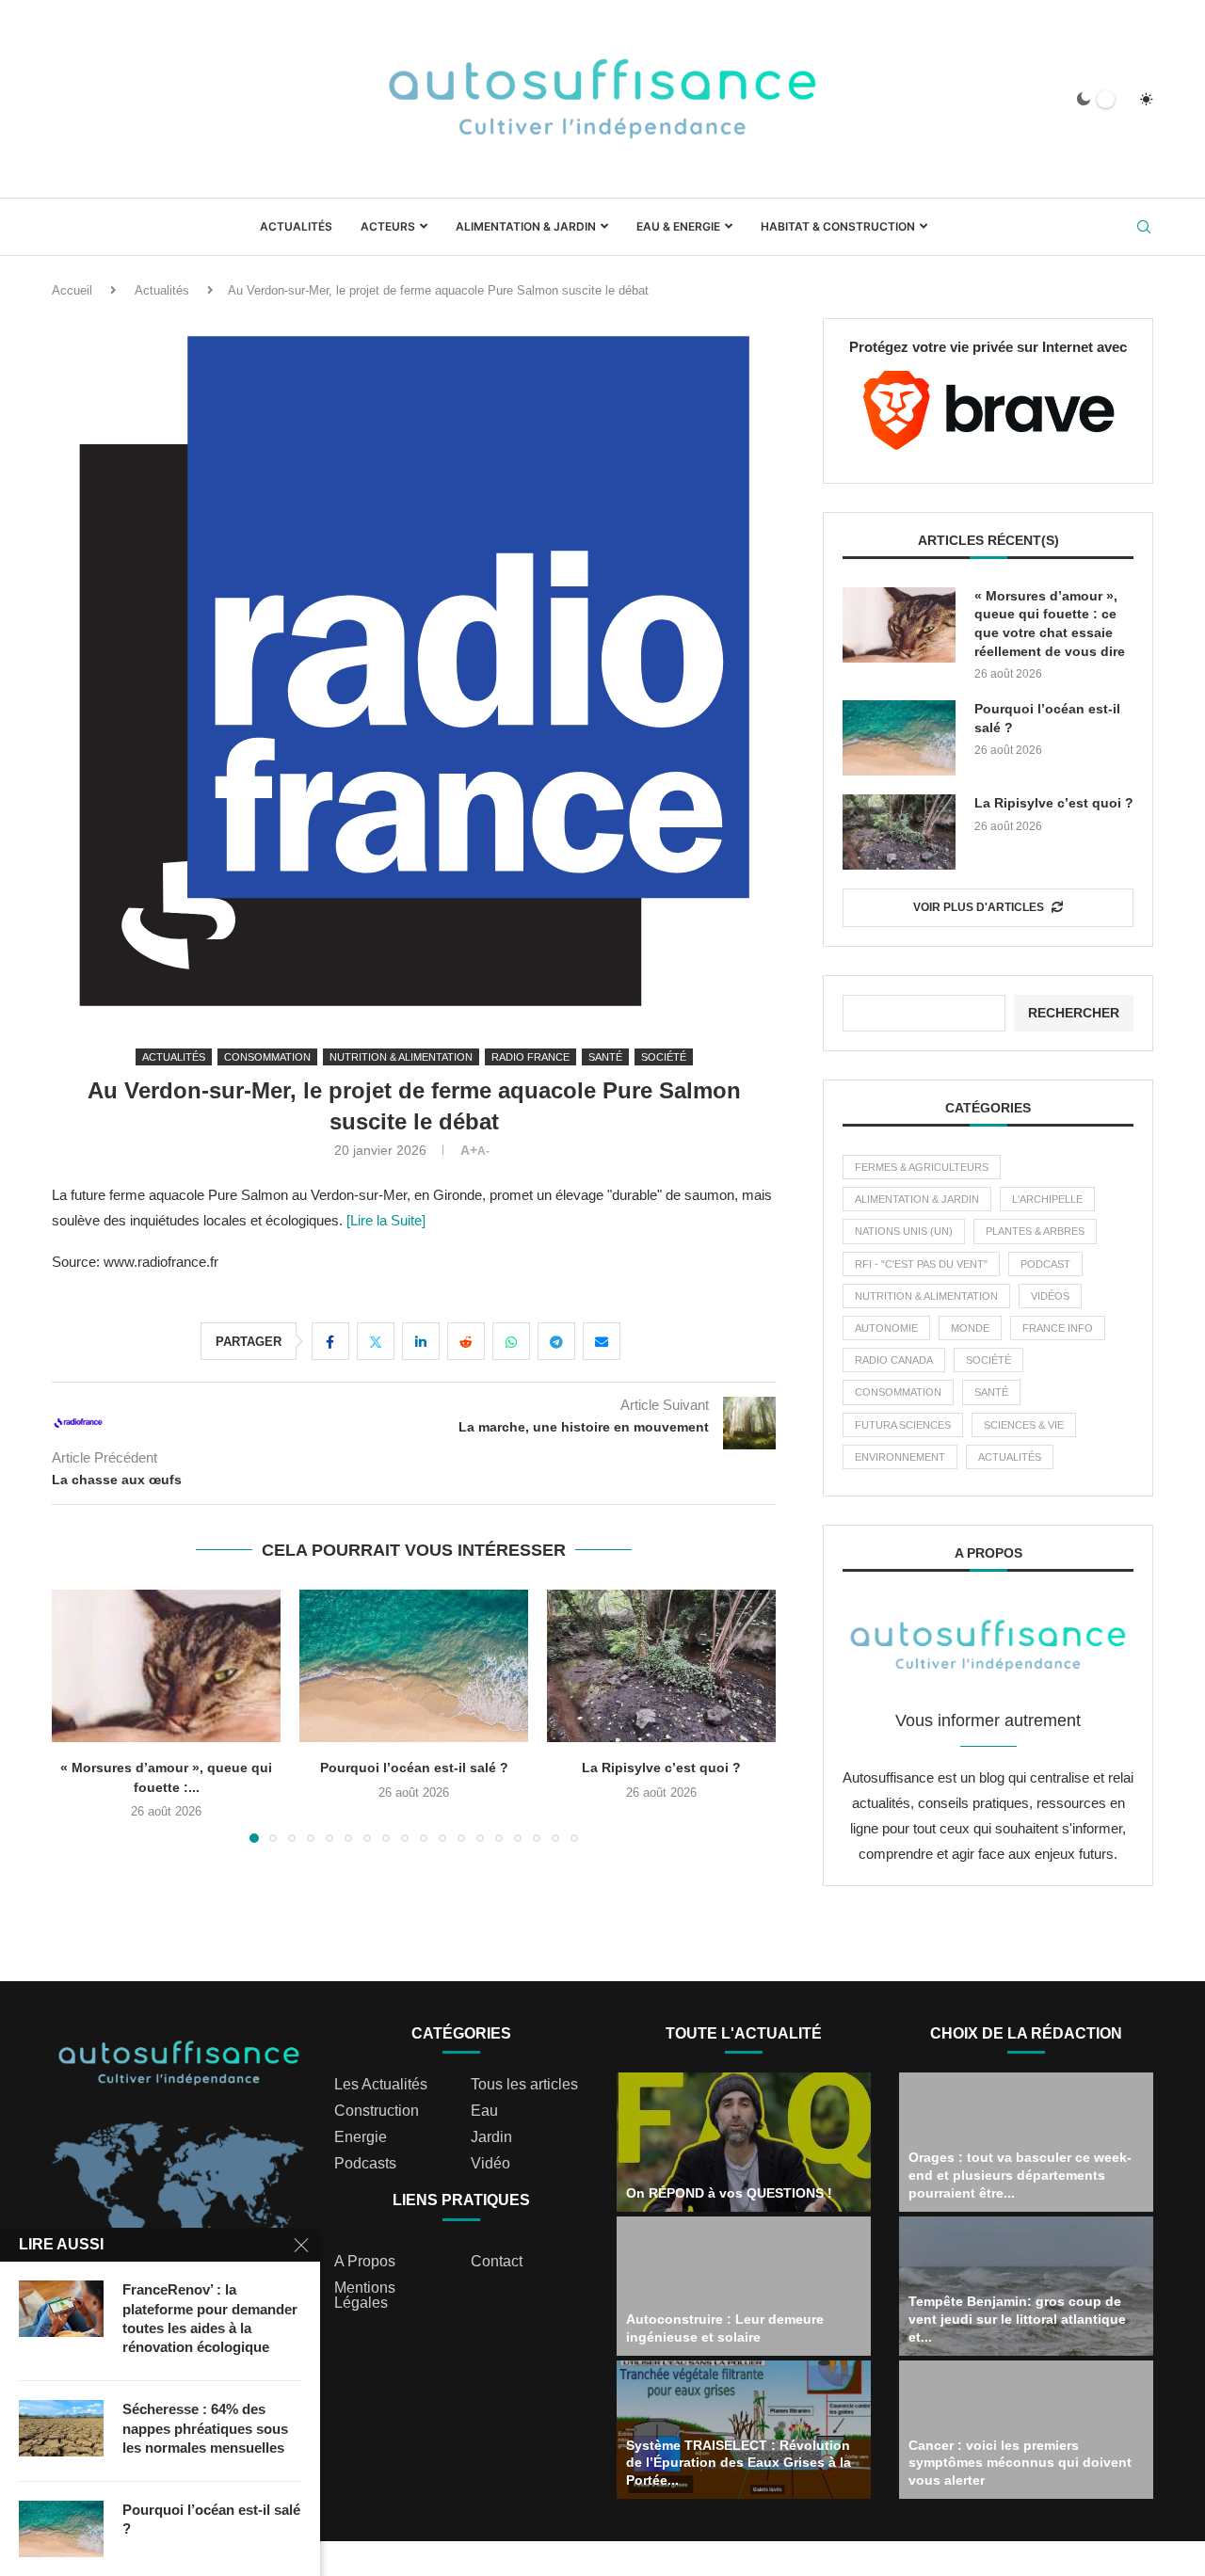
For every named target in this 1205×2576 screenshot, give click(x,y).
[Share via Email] (602, 1341)
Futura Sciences (903, 1425)
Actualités (296, 226)
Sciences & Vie (1024, 1425)
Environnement (900, 1457)
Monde (970, 1328)
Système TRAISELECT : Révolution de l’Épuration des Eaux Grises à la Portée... (739, 2463)
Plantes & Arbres (1035, 1231)
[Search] (1144, 228)
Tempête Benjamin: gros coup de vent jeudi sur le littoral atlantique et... (1017, 2319)
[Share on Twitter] (376, 1341)
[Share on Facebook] (330, 1341)
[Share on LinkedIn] (421, 1341)
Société (988, 1360)
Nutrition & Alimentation (926, 1296)
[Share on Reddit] (466, 1341)
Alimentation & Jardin (526, 226)
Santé (991, 1392)
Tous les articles (524, 2085)
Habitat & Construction (838, 226)
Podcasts (365, 2164)
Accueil (72, 290)
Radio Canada (894, 1360)
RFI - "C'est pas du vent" (921, 1264)
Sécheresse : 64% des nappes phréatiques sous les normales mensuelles (205, 2428)
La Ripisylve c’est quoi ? (661, 1768)
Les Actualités (381, 2085)
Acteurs (388, 226)
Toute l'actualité (744, 2033)
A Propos (365, 2262)
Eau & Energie (678, 226)
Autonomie (886, 1328)
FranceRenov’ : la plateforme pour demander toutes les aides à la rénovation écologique (210, 2318)
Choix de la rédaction (1026, 2033)
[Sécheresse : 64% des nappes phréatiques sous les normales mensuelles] (61, 2428)
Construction (377, 2111)
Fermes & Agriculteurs (922, 1167)
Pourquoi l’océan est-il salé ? (414, 1768)
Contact (497, 2262)
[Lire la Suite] (384, 1220)
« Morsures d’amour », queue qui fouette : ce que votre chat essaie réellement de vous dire (1050, 624)
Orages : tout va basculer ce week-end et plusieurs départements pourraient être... (1020, 2175)
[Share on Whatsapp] (511, 1341)
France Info (1058, 1328)
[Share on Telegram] (556, 1341)
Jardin (491, 2137)
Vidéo (490, 2164)
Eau (484, 2111)
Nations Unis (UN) (904, 1231)
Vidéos (1050, 1296)
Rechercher (1074, 1013)
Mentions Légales (365, 2296)
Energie (361, 2137)
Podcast (1045, 1264)
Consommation (898, 1392)
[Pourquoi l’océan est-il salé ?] (414, 1666)
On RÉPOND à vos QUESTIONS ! (729, 2193)
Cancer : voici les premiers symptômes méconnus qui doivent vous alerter (1020, 2463)
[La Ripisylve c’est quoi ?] (661, 1666)
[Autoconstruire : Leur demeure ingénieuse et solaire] (744, 2286)
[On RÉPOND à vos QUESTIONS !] (744, 2142)
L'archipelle (1047, 1199)
